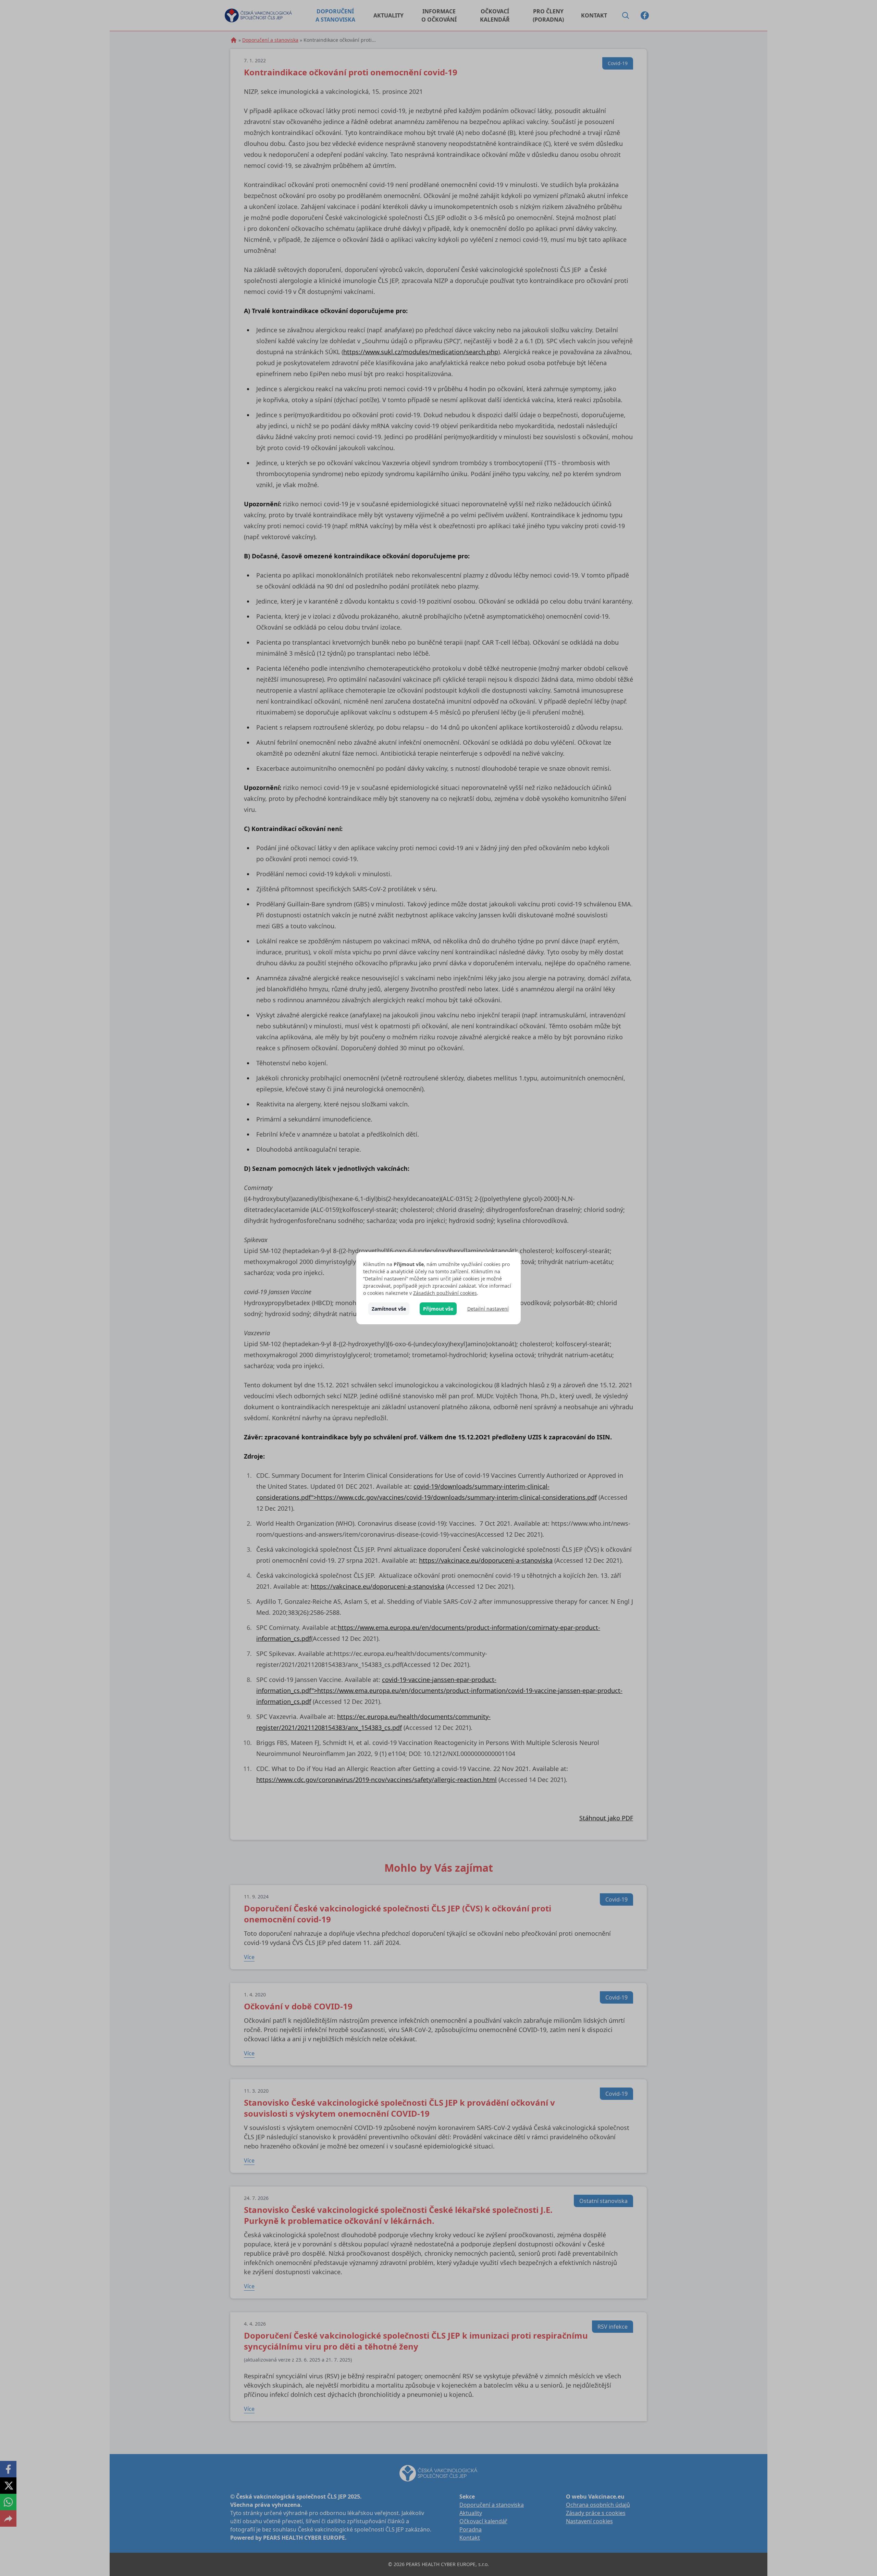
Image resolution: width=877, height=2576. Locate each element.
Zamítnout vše (389, 1309)
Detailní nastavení (488, 1309)
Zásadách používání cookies (445, 1293)
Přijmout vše (438, 1309)
